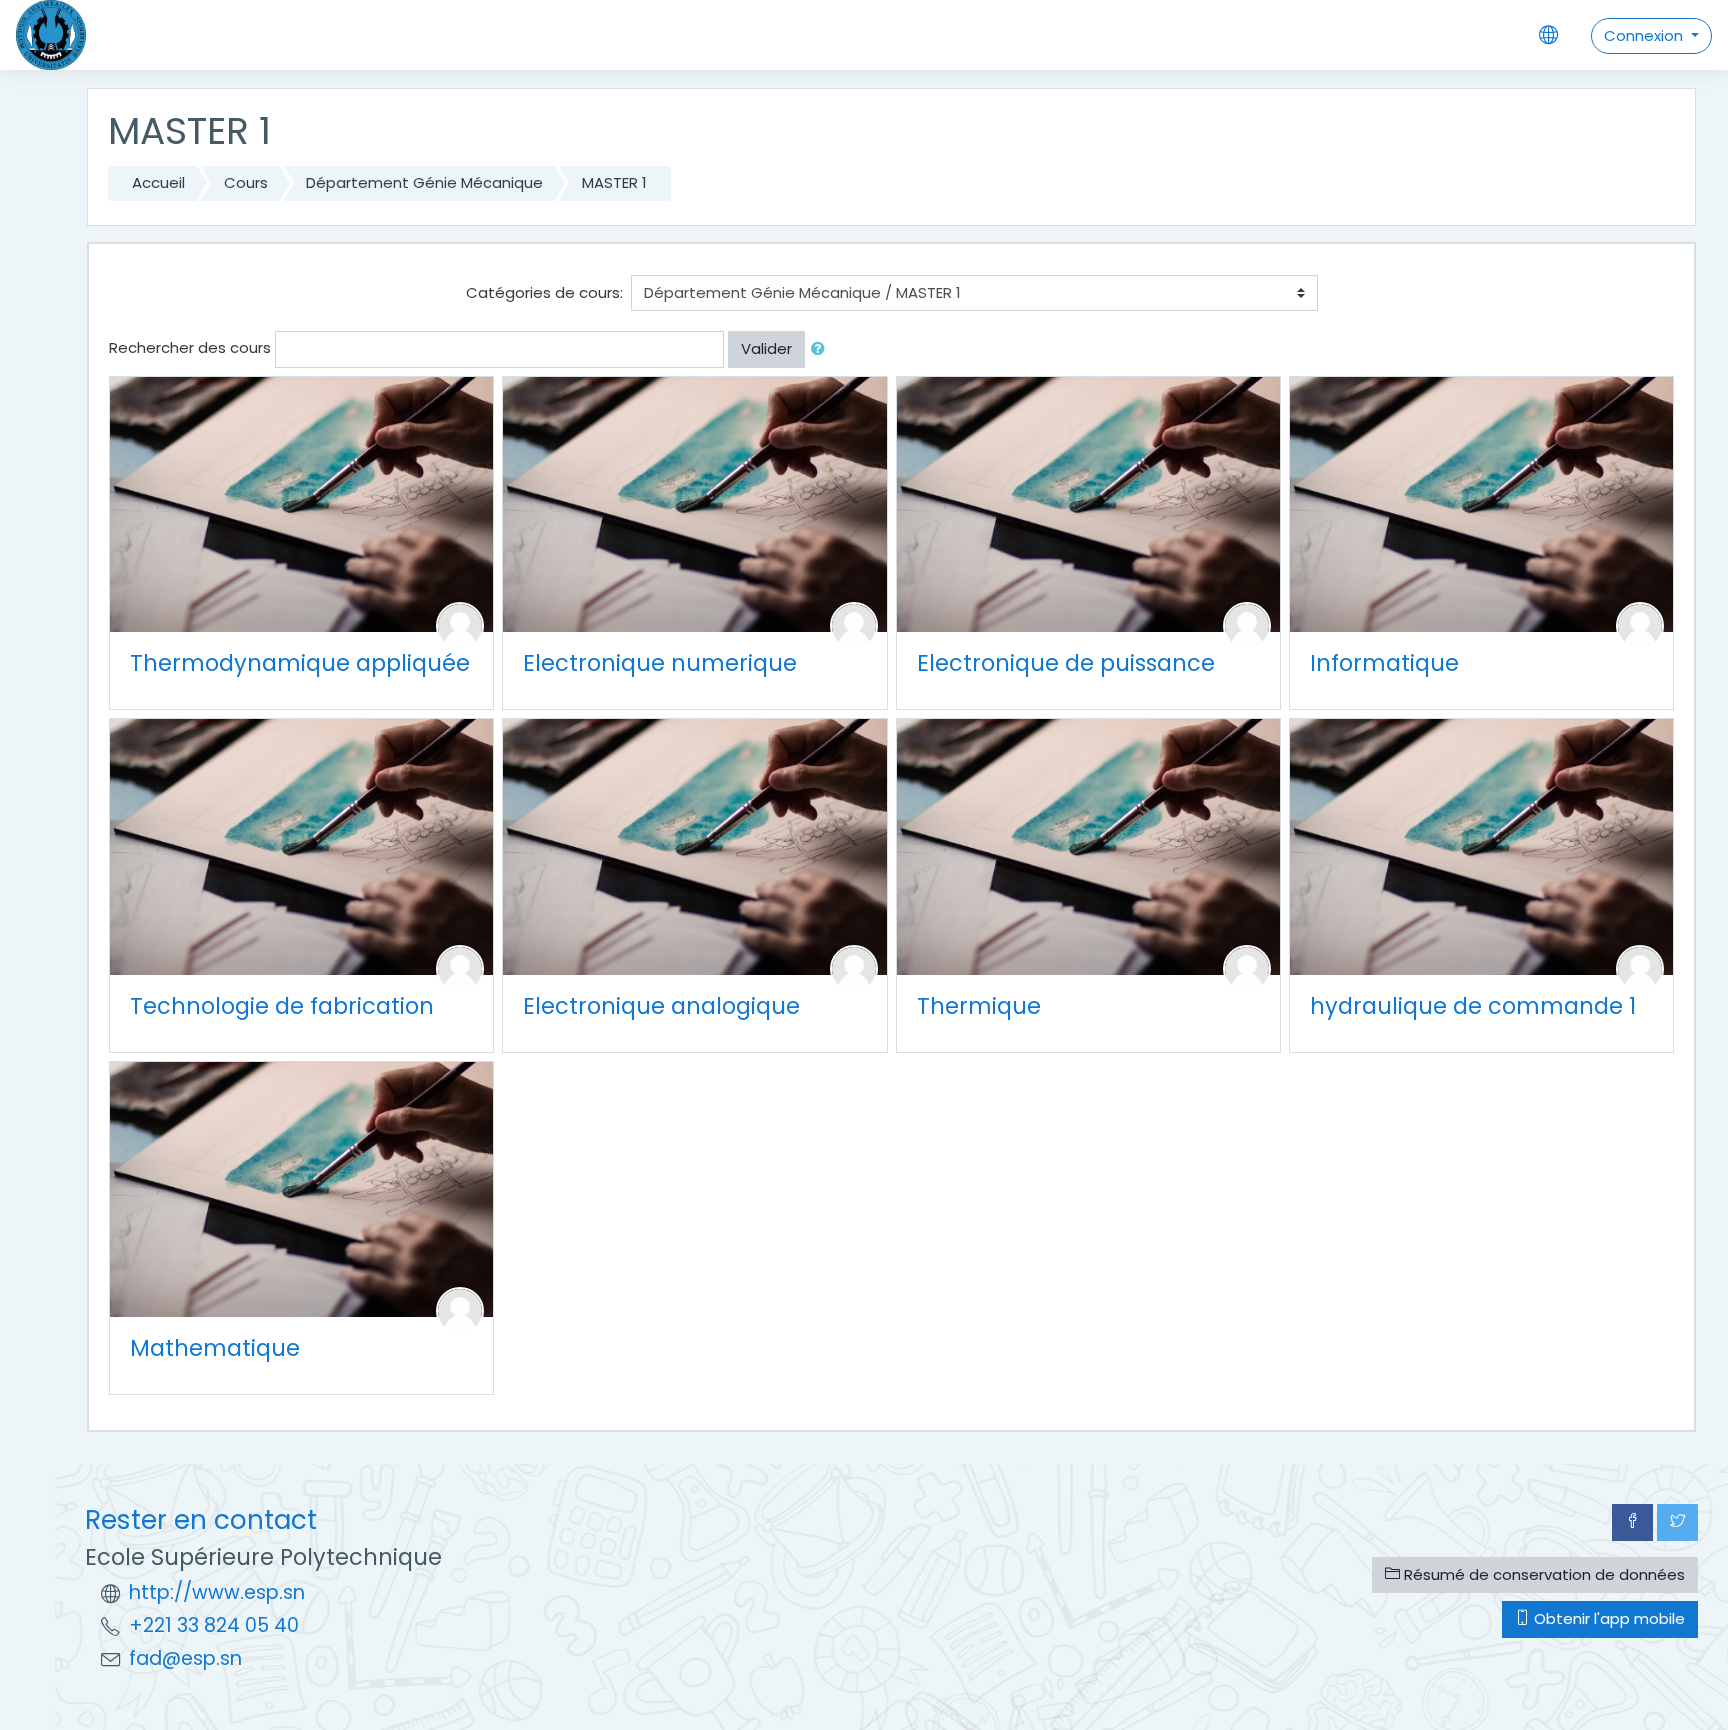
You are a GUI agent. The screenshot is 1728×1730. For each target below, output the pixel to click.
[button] (822, 349)
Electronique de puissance (1066, 663)
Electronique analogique (661, 1006)
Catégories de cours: (544, 292)
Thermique (979, 1006)
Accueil (158, 182)
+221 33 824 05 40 (214, 1625)
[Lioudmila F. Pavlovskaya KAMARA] (460, 967)
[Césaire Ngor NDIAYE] (854, 624)
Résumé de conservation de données (1542, 1574)
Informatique (1384, 663)
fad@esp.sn (185, 1658)
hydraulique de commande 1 (1473, 1006)
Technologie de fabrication (282, 1006)
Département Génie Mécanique (424, 182)
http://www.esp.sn (217, 1592)
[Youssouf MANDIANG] (1640, 967)
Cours (246, 182)
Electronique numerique (660, 663)
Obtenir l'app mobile (1607, 1618)
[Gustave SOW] (1247, 624)
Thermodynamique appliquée (300, 663)
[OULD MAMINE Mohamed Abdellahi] (460, 1309)
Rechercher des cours (190, 347)
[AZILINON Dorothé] (460, 624)
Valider (766, 348)
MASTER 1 (614, 182)
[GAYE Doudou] (1640, 624)
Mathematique (215, 1348)
